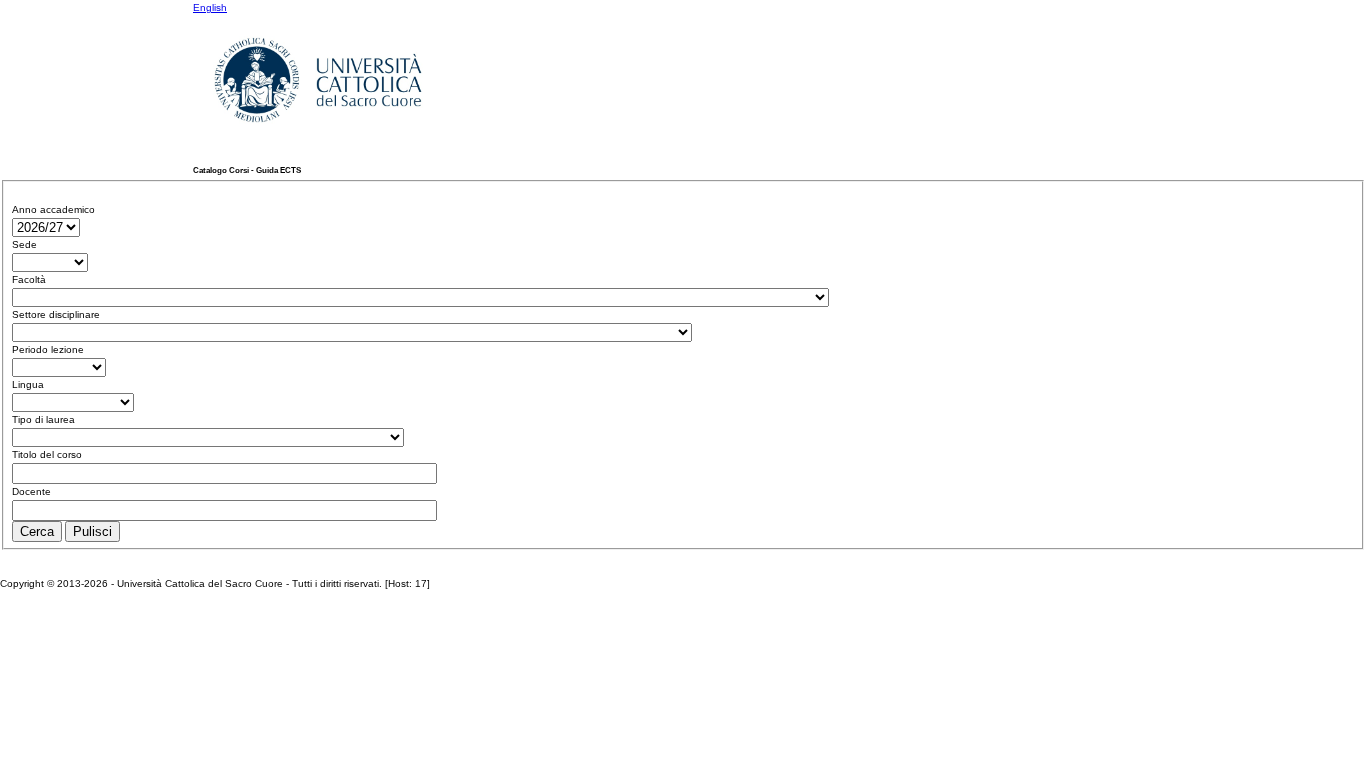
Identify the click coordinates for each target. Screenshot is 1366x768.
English (210, 7)
